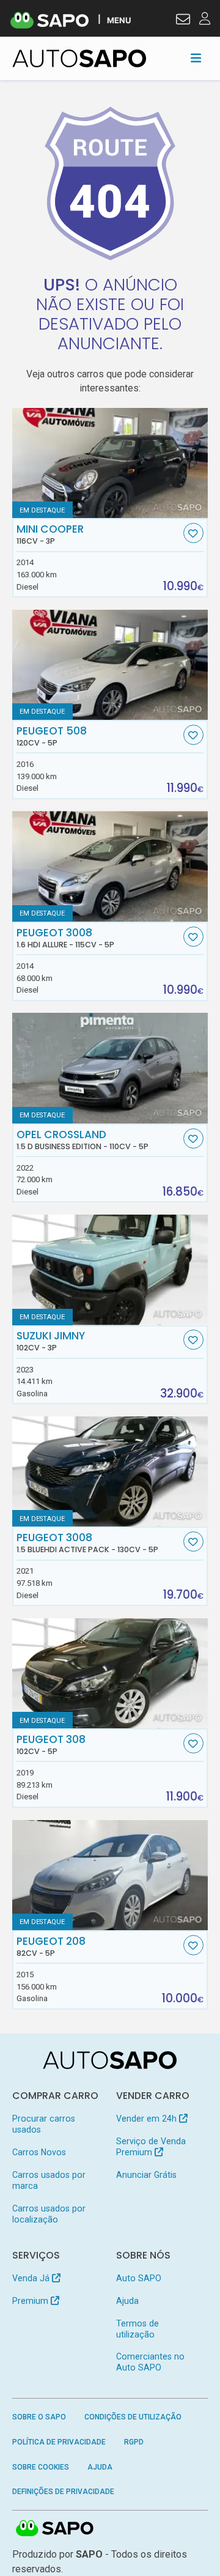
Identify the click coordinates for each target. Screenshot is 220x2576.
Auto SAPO (139, 2278)
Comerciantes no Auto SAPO (150, 2362)
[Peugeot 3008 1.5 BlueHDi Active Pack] (110, 1471)
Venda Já (32, 2278)
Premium (31, 2301)
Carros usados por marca (49, 2180)
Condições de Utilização (133, 2417)
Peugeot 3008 (65, 938)
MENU (119, 20)
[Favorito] (193, 533)
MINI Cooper (50, 535)
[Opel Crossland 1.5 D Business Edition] (110, 1068)
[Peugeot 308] (110, 1673)
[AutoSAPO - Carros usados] (79, 58)
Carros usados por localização (49, 2214)
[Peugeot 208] (110, 1875)
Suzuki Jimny (51, 1341)
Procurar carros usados (44, 2124)
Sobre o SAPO (39, 2417)
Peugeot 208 (51, 1947)
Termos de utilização (137, 2329)
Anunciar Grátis (146, 2175)
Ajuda (127, 2301)
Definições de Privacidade (63, 2492)
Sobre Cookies (41, 2467)
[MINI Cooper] (110, 463)
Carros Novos (39, 2152)
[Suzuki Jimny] (110, 1270)
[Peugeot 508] (110, 665)
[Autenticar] (183, 21)
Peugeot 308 (51, 1745)
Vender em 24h (148, 2119)
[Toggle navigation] (196, 58)
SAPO (55, 2529)
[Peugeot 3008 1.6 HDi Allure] (110, 866)
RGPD (134, 2442)
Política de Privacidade (59, 2442)
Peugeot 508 (52, 736)
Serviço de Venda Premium (151, 2147)
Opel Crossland (82, 1140)
